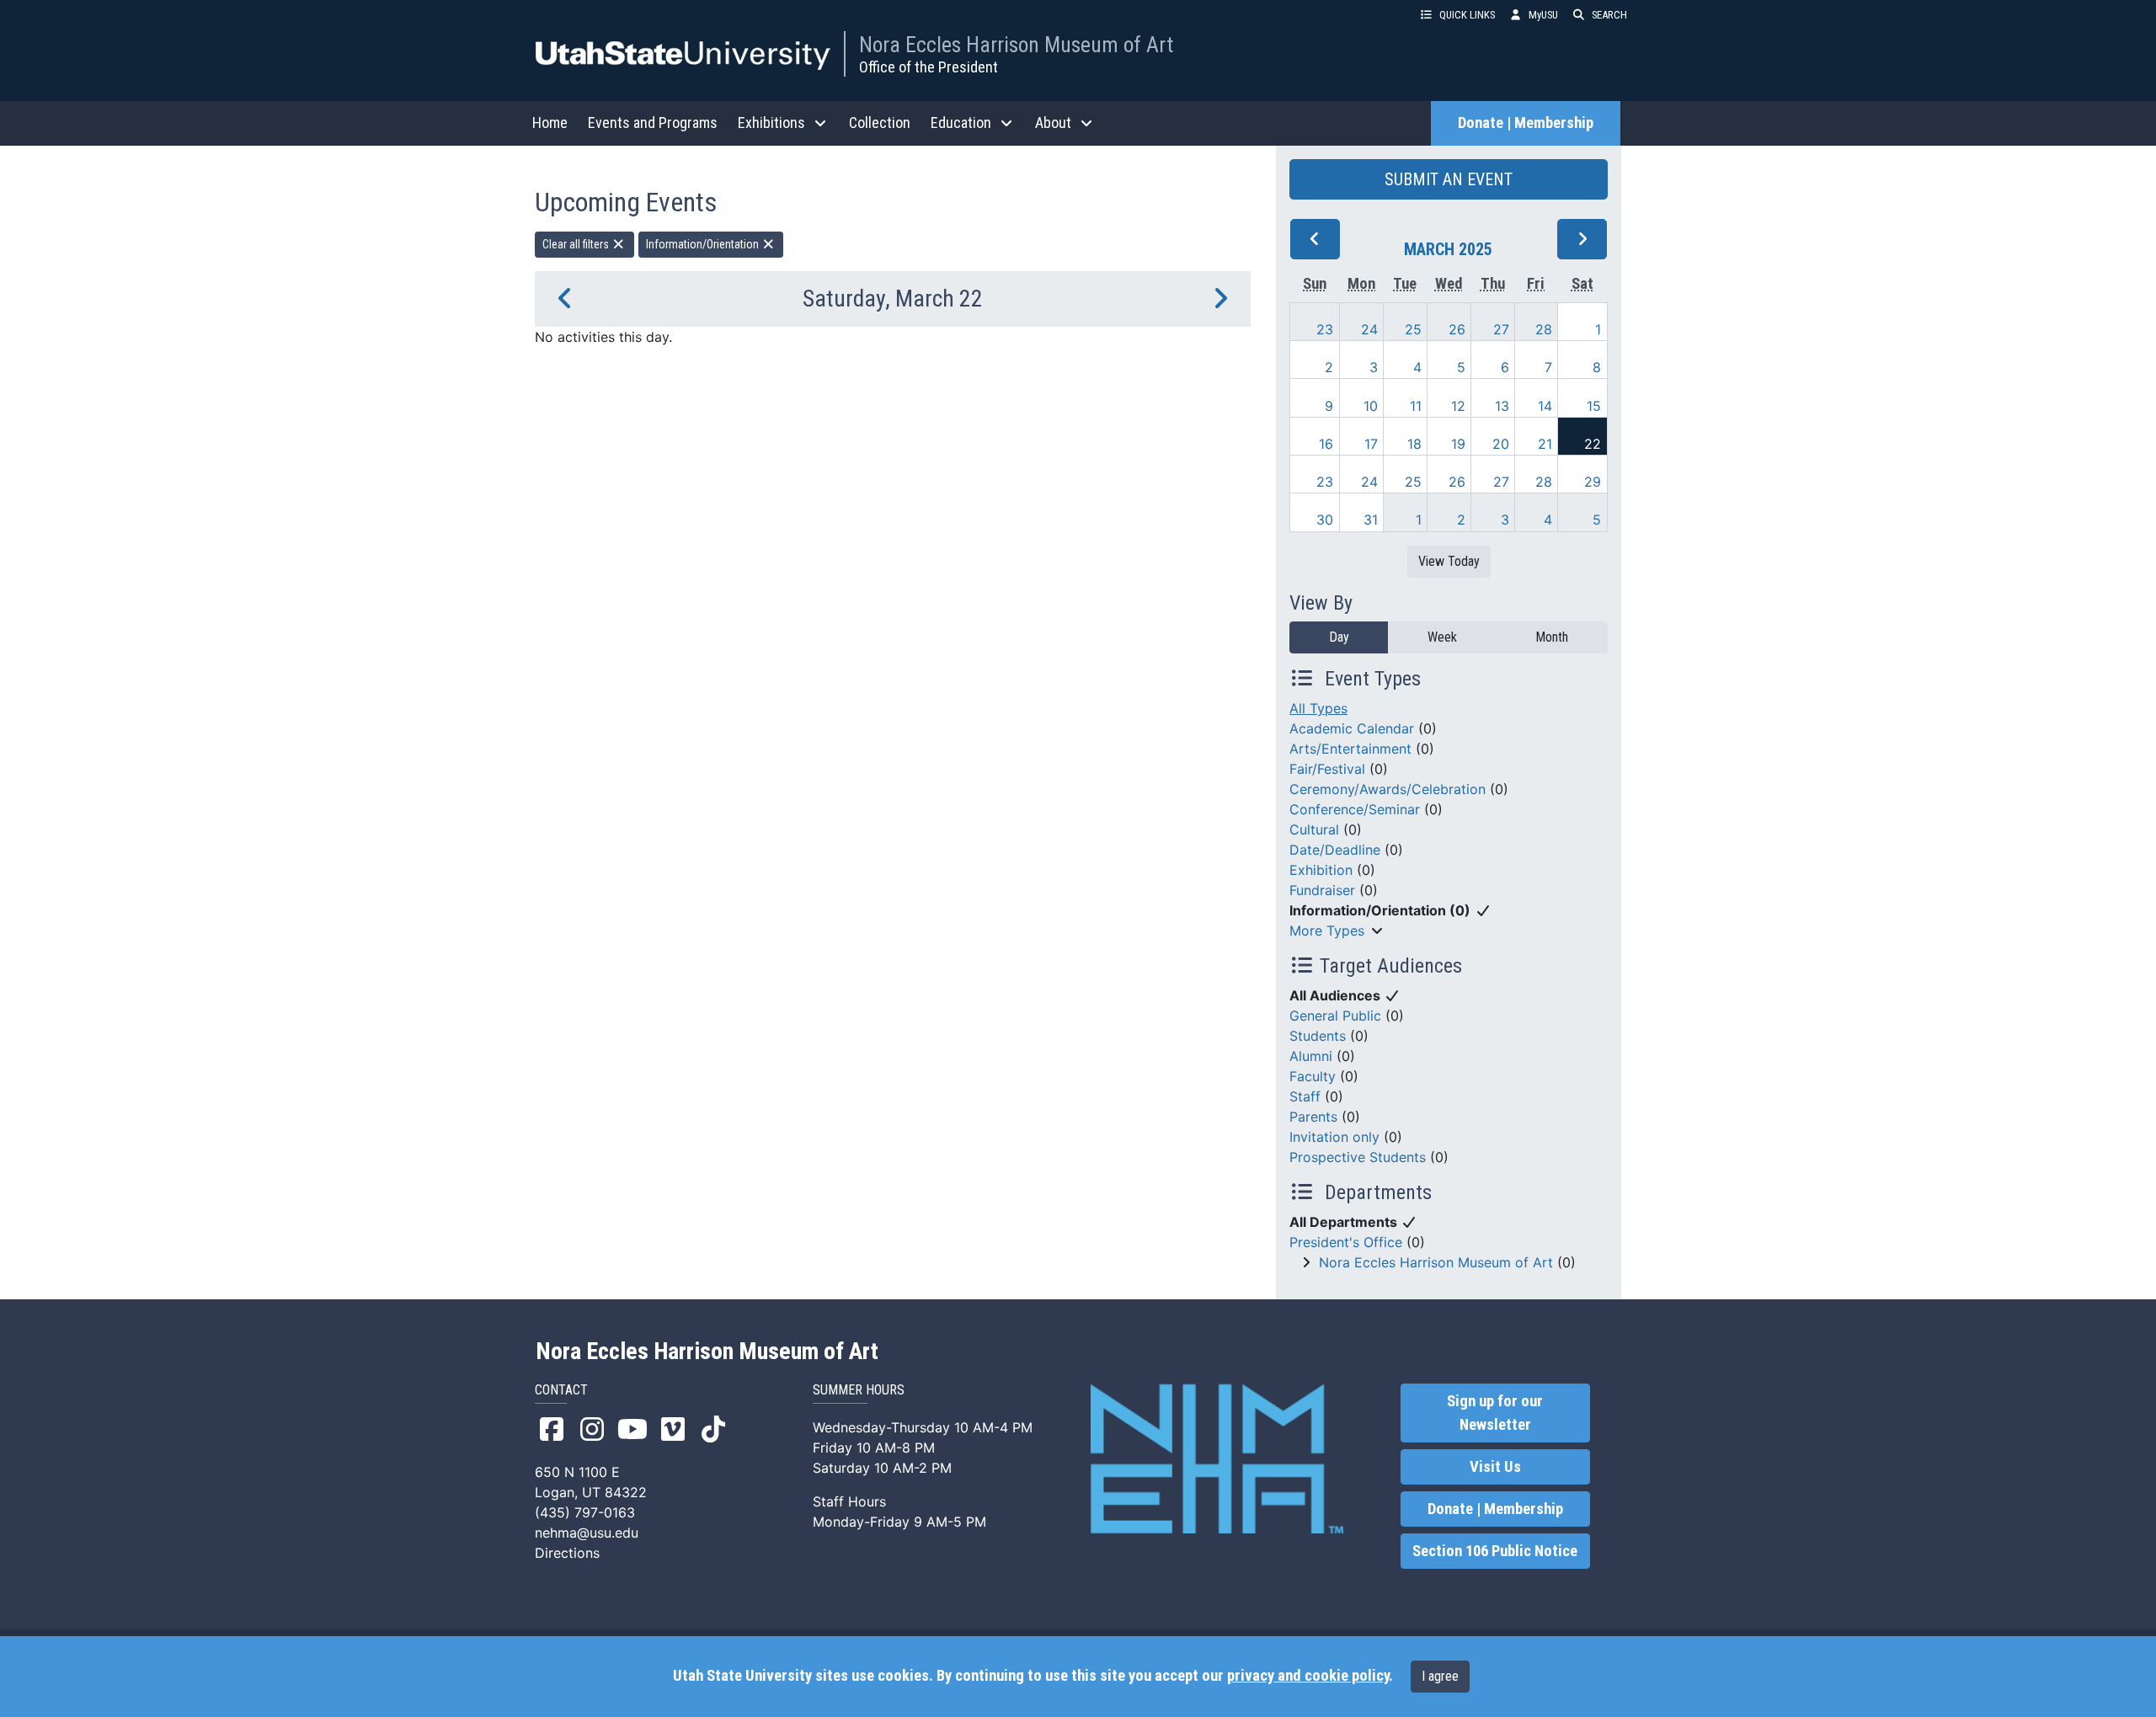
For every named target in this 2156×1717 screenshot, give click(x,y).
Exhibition (1321, 870)
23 (1325, 329)
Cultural (1314, 829)
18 (1414, 444)
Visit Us (1495, 1467)
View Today (1449, 561)
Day (1339, 637)
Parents (1313, 1117)
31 (1371, 520)
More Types (1327, 930)
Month (1552, 637)
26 (1457, 329)
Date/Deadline (1335, 850)
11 (1416, 406)
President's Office (1346, 1242)
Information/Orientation (704, 244)
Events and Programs (653, 123)
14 (1545, 406)
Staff (1305, 1096)
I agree (1440, 1676)
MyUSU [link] (1543, 15)
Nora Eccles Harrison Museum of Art (1016, 45)
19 (1458, 444)
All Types (1318, 708)
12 (1458, 406)
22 (1593, 444)
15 (1594, 406)
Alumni (1311, 1056)
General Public (1335, 1016)
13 (1502, 406)
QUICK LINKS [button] (1467, 15)
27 (1501, 329)
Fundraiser (1322, 890)
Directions (567, 1553)
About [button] (1053, 123)
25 (1413, 329)
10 (1371, 406)
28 (1544, 329)
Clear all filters (577, 244)
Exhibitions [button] (771, 123)
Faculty (1313, 1076)
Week (1442, 637)
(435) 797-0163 (585, 1512)
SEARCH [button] (1609, 15)
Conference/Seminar (1355, 809)
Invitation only (1334, 1137)
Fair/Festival (1327, 769)
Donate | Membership (1526, 123)
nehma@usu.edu (587, 1533)
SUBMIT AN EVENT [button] (1449, 179)
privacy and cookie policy (1308, 1676)
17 (1371, 444)
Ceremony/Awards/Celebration (1388, 789)
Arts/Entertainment (1350, 749)
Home (550, 123)
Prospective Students (1358, 1157)
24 (1369, 329)
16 (1326, 444)
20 (1501, 444)
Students (1318, 1036)
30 (1325, 520)
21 (1545, 444)
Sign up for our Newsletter (1495, 1413)
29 (1593, 482)
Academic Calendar (1352, 728)
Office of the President (929, 67)
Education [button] (961, 123)
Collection (880, 123)
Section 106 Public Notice (1495, 1551)
